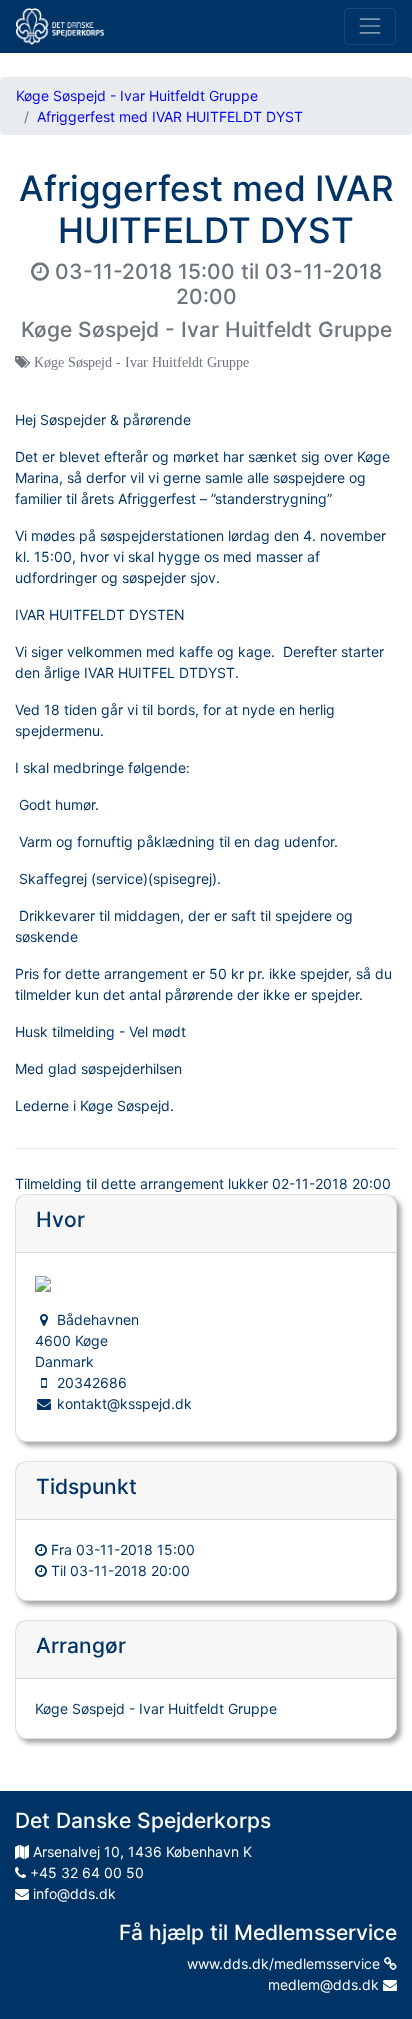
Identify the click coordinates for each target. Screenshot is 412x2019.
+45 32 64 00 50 (85, 1872)
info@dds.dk (72, 1893)
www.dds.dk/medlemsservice (285, 1963)
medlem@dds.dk (325, 1984)
